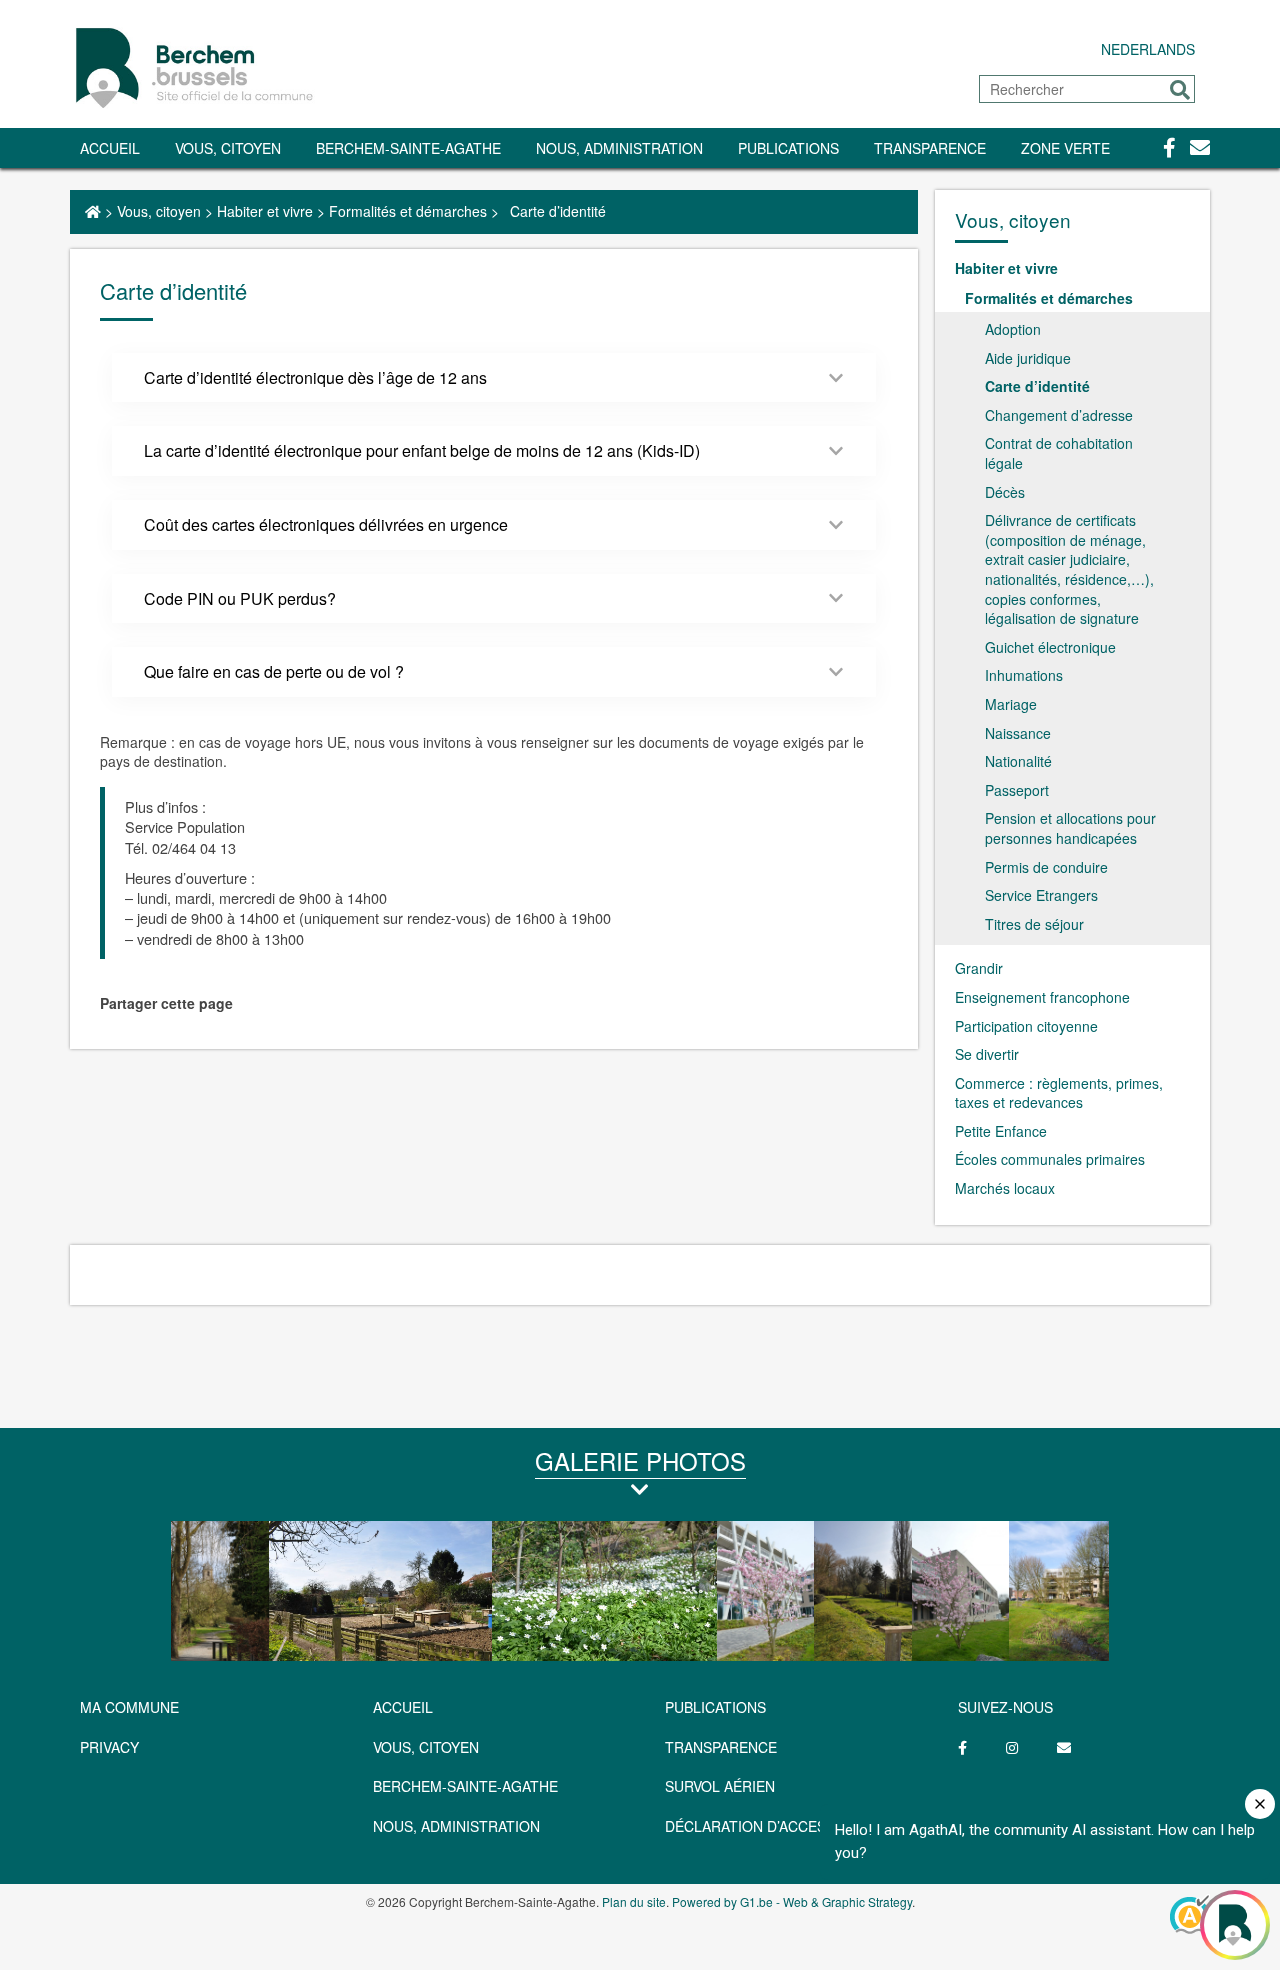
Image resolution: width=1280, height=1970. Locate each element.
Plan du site (634, 1901)
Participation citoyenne (1026, 1026)
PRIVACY (109, 1747)
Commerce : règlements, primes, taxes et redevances (1059, 1093)
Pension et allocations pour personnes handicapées (1070, 828)
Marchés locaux (1005, 1188)
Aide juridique (1028, 358)
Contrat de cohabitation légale (1059, 453)
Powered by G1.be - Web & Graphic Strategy (792, 1901)
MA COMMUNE (129, 1707)
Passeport (1017, 790)
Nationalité (1018, 761)
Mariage (1011, 704)
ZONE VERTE (1065, 148)
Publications (788, 148)
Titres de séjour (1034, 924)
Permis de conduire (1046, 867)
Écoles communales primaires (1050, 1159)
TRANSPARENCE (930, 148)
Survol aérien (720, 1786)
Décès (1005, 492)
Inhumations (1024, 675)
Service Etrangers (1041, 895)
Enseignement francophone (1042, 997)
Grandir (979, 968)
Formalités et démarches (408, 211)
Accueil (110, 148)
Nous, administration (619, 148)
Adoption (1013, 329)
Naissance (1018, 733)
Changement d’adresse (1059, 415)
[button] (1180, 90)
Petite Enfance (1001, 1131)
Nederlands (1148, 49)
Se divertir (987, 1054)
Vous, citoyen (228, 148)
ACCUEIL (403, 1707)
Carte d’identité (1037, 386)
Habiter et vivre (265, 211)
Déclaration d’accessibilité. (775, 1826)
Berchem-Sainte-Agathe (408, 148)
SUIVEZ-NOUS (1005, 1707)
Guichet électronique (1050, 647)
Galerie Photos (640, 1460)
